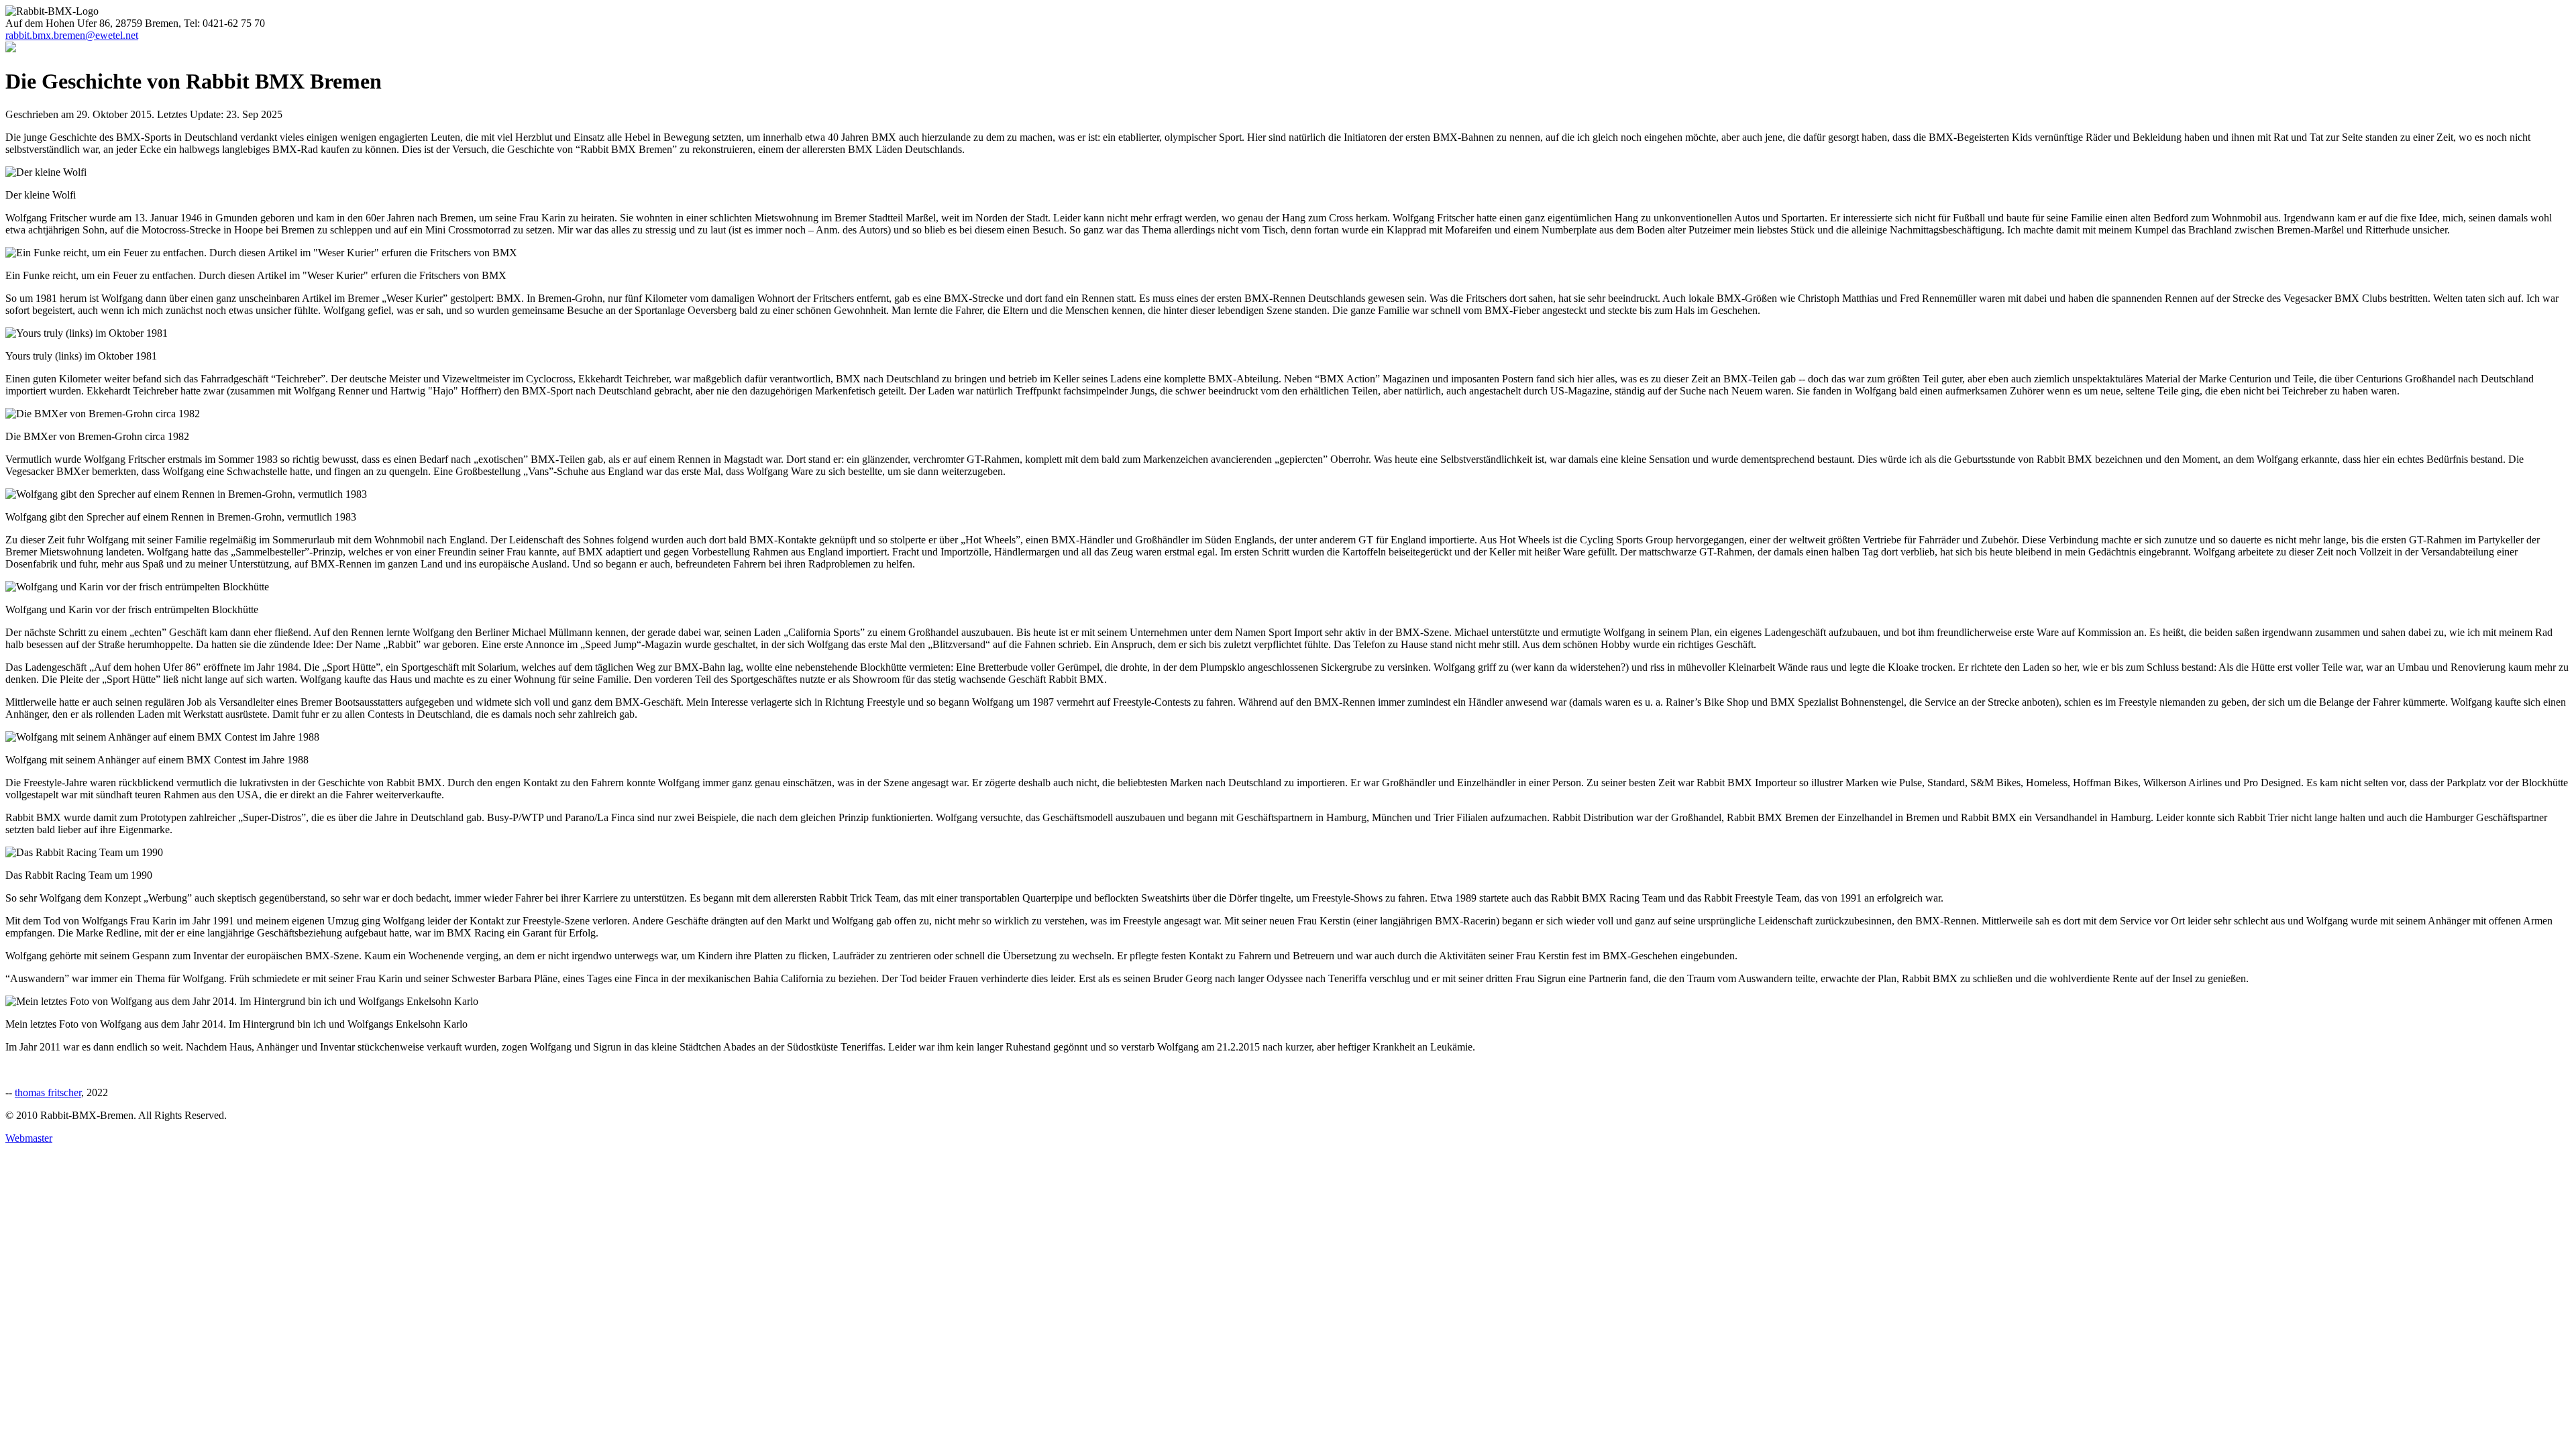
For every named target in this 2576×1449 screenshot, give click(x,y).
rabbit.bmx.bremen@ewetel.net (72, 35)
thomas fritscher (48, 1092)
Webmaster (29, 1138)
